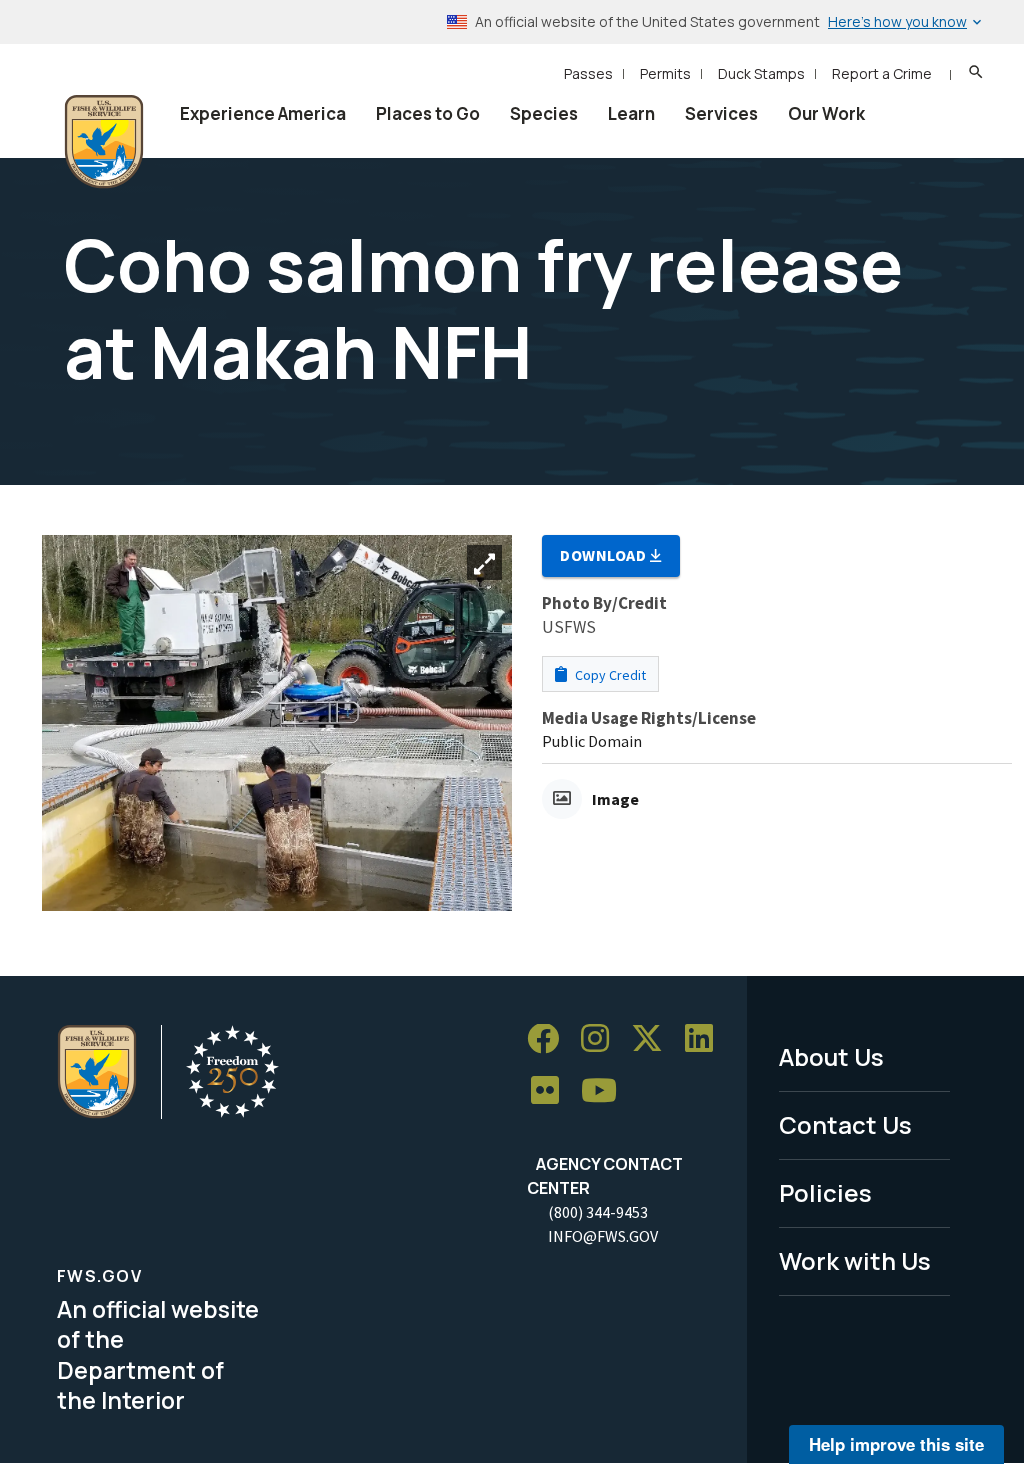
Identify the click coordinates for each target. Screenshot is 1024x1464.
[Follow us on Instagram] (602, 1039)
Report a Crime (882, 73)
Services (721, 113)
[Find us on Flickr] (552, 1091)
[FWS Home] (104, 142)
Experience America (263, 113)
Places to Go (428, 113)
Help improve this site (896, 1444)
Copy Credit (609, 675)
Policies (825, 1192)
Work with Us (855, 1260)
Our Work (826, 113)
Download (605, 555)
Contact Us (845, 1124)
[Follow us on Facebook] (550, 1039)
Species (544, 113)
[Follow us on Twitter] (654, 1039)
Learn (631, 113)
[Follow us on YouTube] (606, 1091)
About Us (831, 1056)
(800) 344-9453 (598, 1212)
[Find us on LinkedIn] (706, 1039)
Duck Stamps (761, 73)
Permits (665, 73)
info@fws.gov (603, 1236)
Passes (588, 73)
